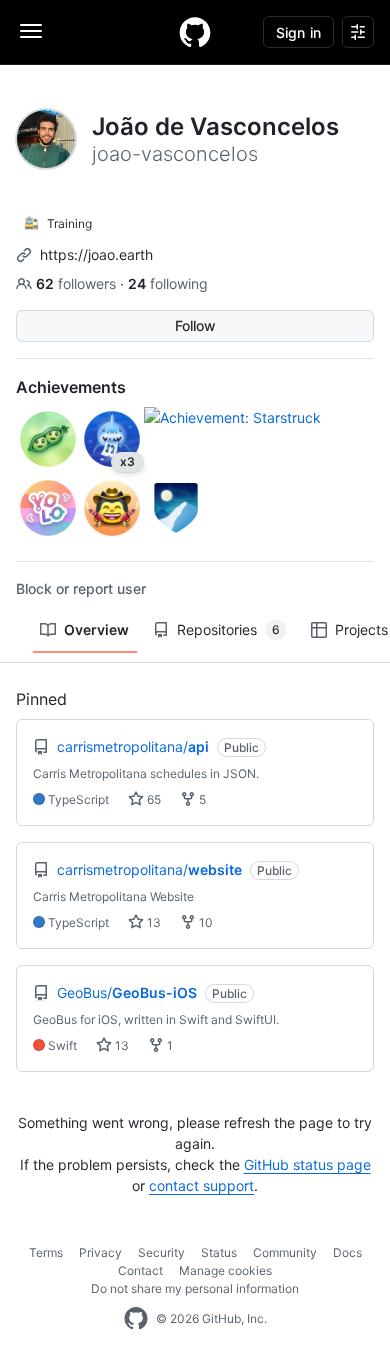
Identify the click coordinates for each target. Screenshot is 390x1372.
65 (152, 799)
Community (285, 1252)
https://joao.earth (96, 254)
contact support (201, 1185)
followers (78, 283)
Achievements (71, 387)
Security (161, 1252)
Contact (140, 1270)
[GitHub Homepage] (136, 1319)
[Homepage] (195, 32)
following (168, 283)
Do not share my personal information (195, 1288)
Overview (96, 629)
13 (152, 922)
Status (219, 1252)
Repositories (228, 629)
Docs (347, 1252)
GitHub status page (307, 1164)
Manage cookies (225, 1270)
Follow (195, 325)
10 (204, 922)
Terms (46, 1252)
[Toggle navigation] (31, 31)
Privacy (100, 1252)
